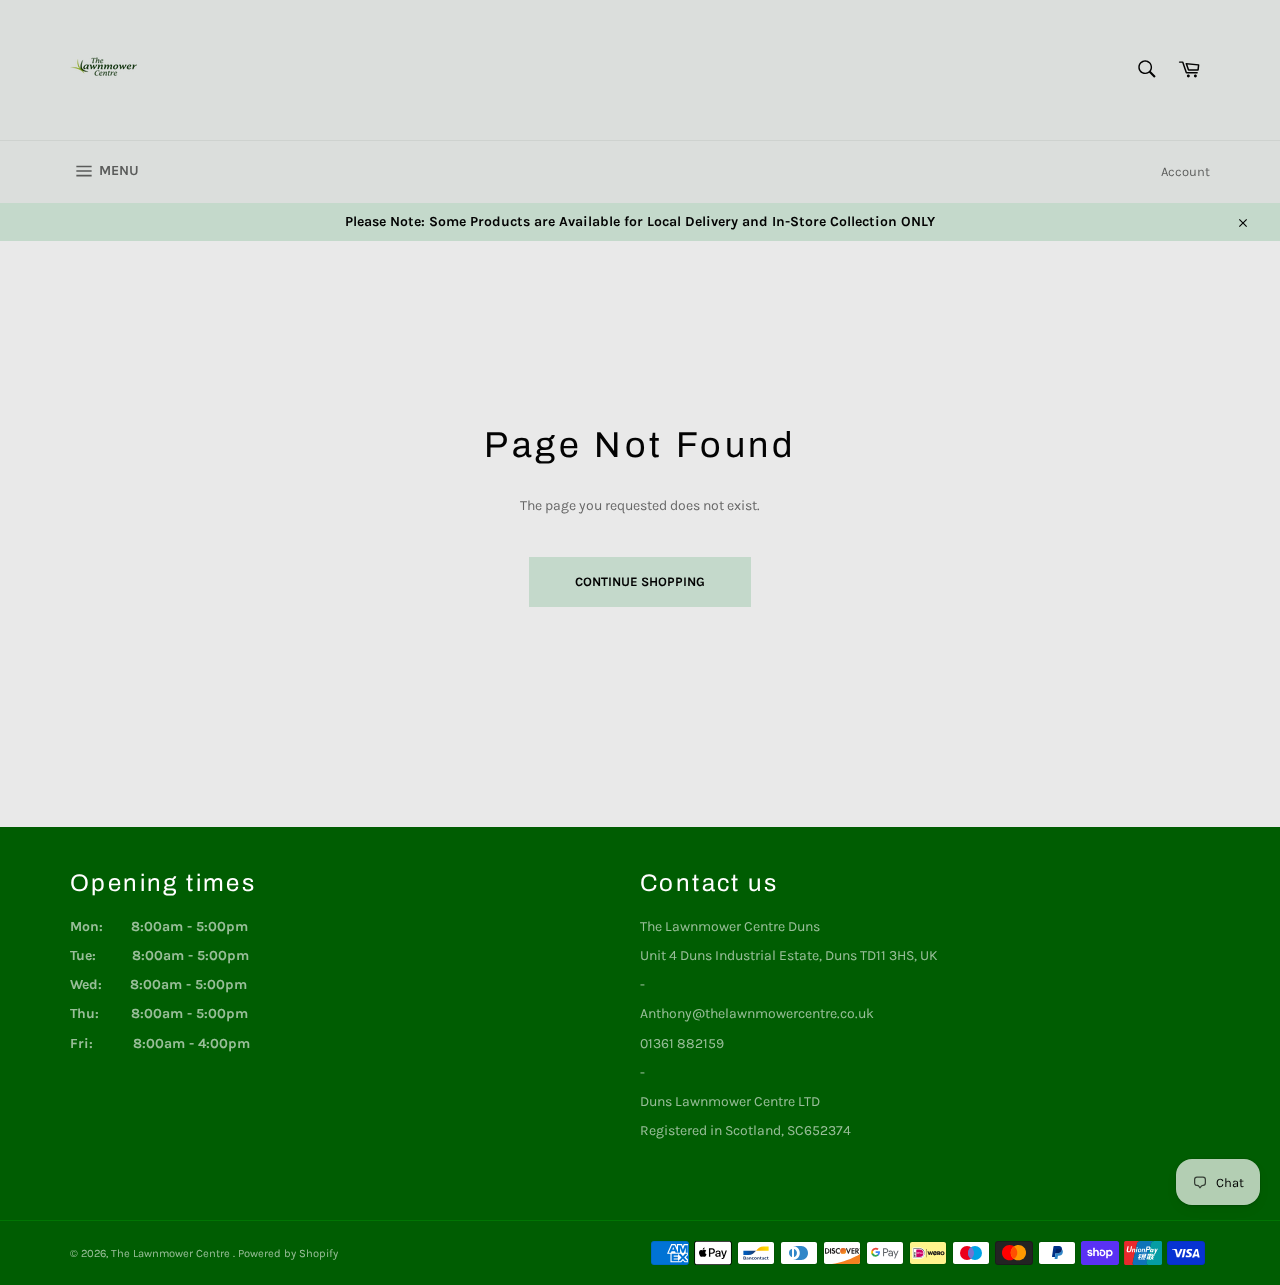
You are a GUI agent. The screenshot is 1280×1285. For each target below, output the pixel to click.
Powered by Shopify (288, 1253)
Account (1185, 171)
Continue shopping (640, 581)
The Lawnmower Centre (172, 1253)
